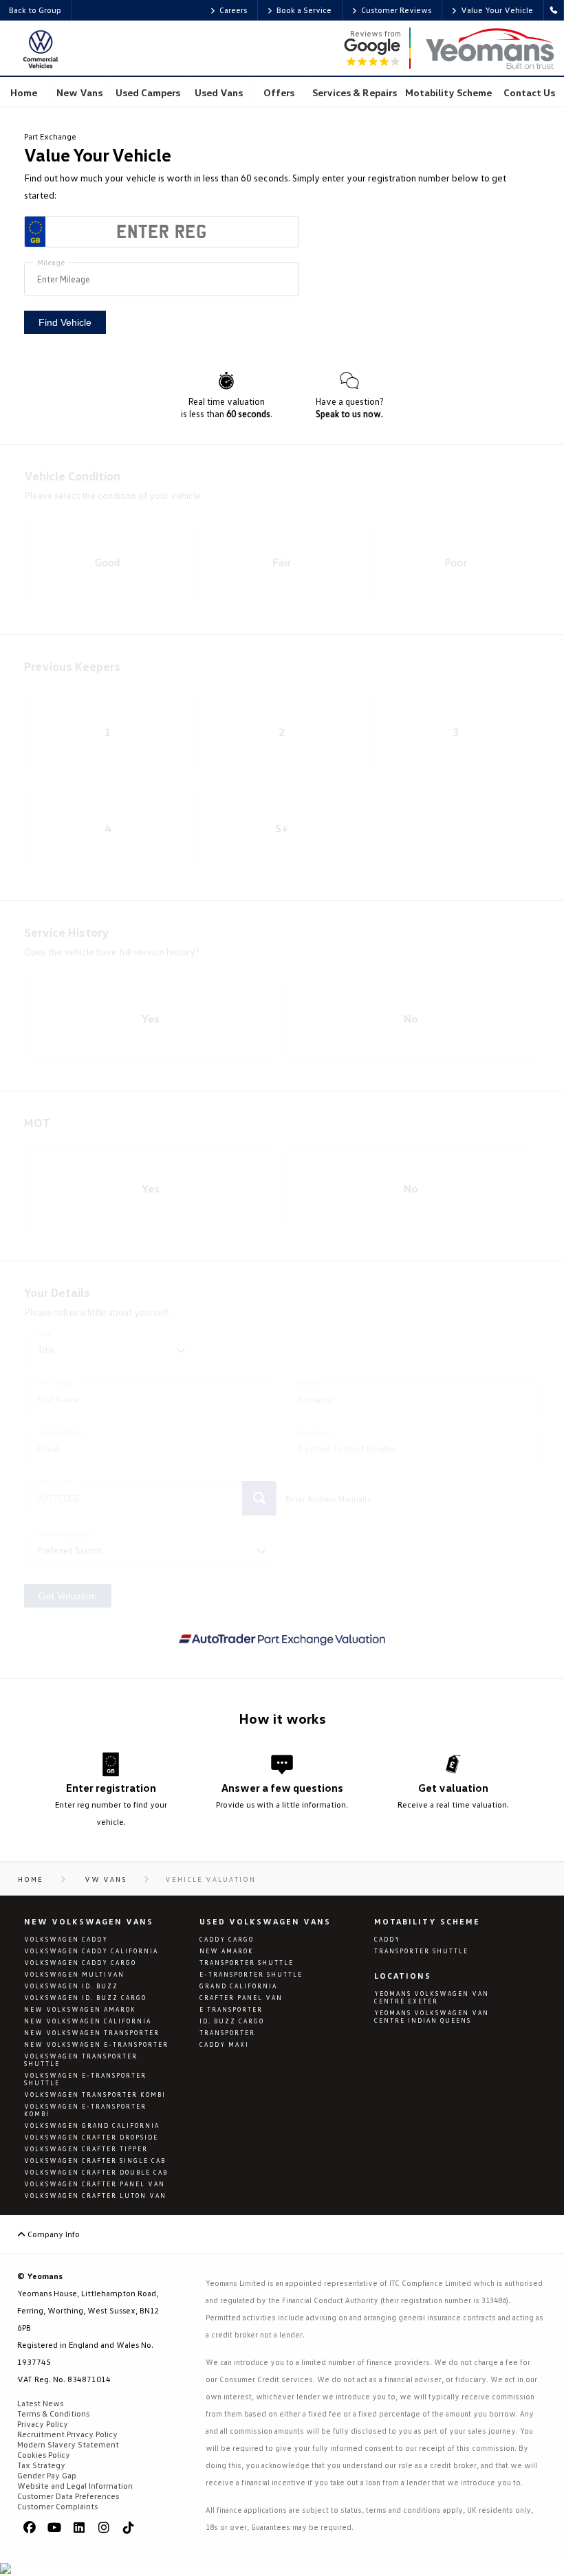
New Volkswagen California (88, 2021)
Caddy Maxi (224, 2044)
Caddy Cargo (227, 1939)
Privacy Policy (43, 2424)
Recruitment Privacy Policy (67, 2434)
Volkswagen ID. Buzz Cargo (85, 1998)
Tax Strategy (41, 2465)
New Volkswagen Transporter (92, 2033)
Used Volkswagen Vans (265, 1921)
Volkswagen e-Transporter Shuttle (85, 2079)
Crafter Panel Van (241, 1998)
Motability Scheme (427, 1921)
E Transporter (231, 2009)
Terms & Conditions (53, 2413)
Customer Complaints (57, 2506)
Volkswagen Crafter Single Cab (95, 2161)
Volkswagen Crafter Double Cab (96, 2172)
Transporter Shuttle (247, 1963)
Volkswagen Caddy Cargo (80, 1963)
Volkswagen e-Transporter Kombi (85, 2110)
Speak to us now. (349, 414)
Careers (233, 10)
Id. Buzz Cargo (232, 2021)
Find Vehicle (65, 322)
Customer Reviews (396, 10)
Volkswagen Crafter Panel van (95, 2184)
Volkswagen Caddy (66, 1939)
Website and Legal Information (75, 2486)
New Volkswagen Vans (89, 1921)
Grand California (238, 1986)
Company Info (53, 2234)
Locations (403, 1976)
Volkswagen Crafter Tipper (86, 2149)
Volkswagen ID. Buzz (71, 1986)
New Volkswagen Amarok (80, 2009)
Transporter (227, 2033)
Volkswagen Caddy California (91, 1951)
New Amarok (227, 1951)
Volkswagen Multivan (74, 1974)
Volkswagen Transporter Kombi (95, 2095)
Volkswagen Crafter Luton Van (95, 2196)
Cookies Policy (44, 2455)
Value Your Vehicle (497, 10)
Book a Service (304, 10)
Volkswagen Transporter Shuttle (81, 2060)
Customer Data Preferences (68, 2496)
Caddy (387, 1939)
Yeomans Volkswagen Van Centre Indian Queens (432, 2017)
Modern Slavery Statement (68, 2444)
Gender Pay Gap (47, 2475)
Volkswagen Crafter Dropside (91, 2137)
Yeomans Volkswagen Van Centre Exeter (432, 1997)
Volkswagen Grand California (92, 2125)
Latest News (40, 2403)
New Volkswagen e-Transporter (96, 2044)
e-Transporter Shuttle (251, 1974)
